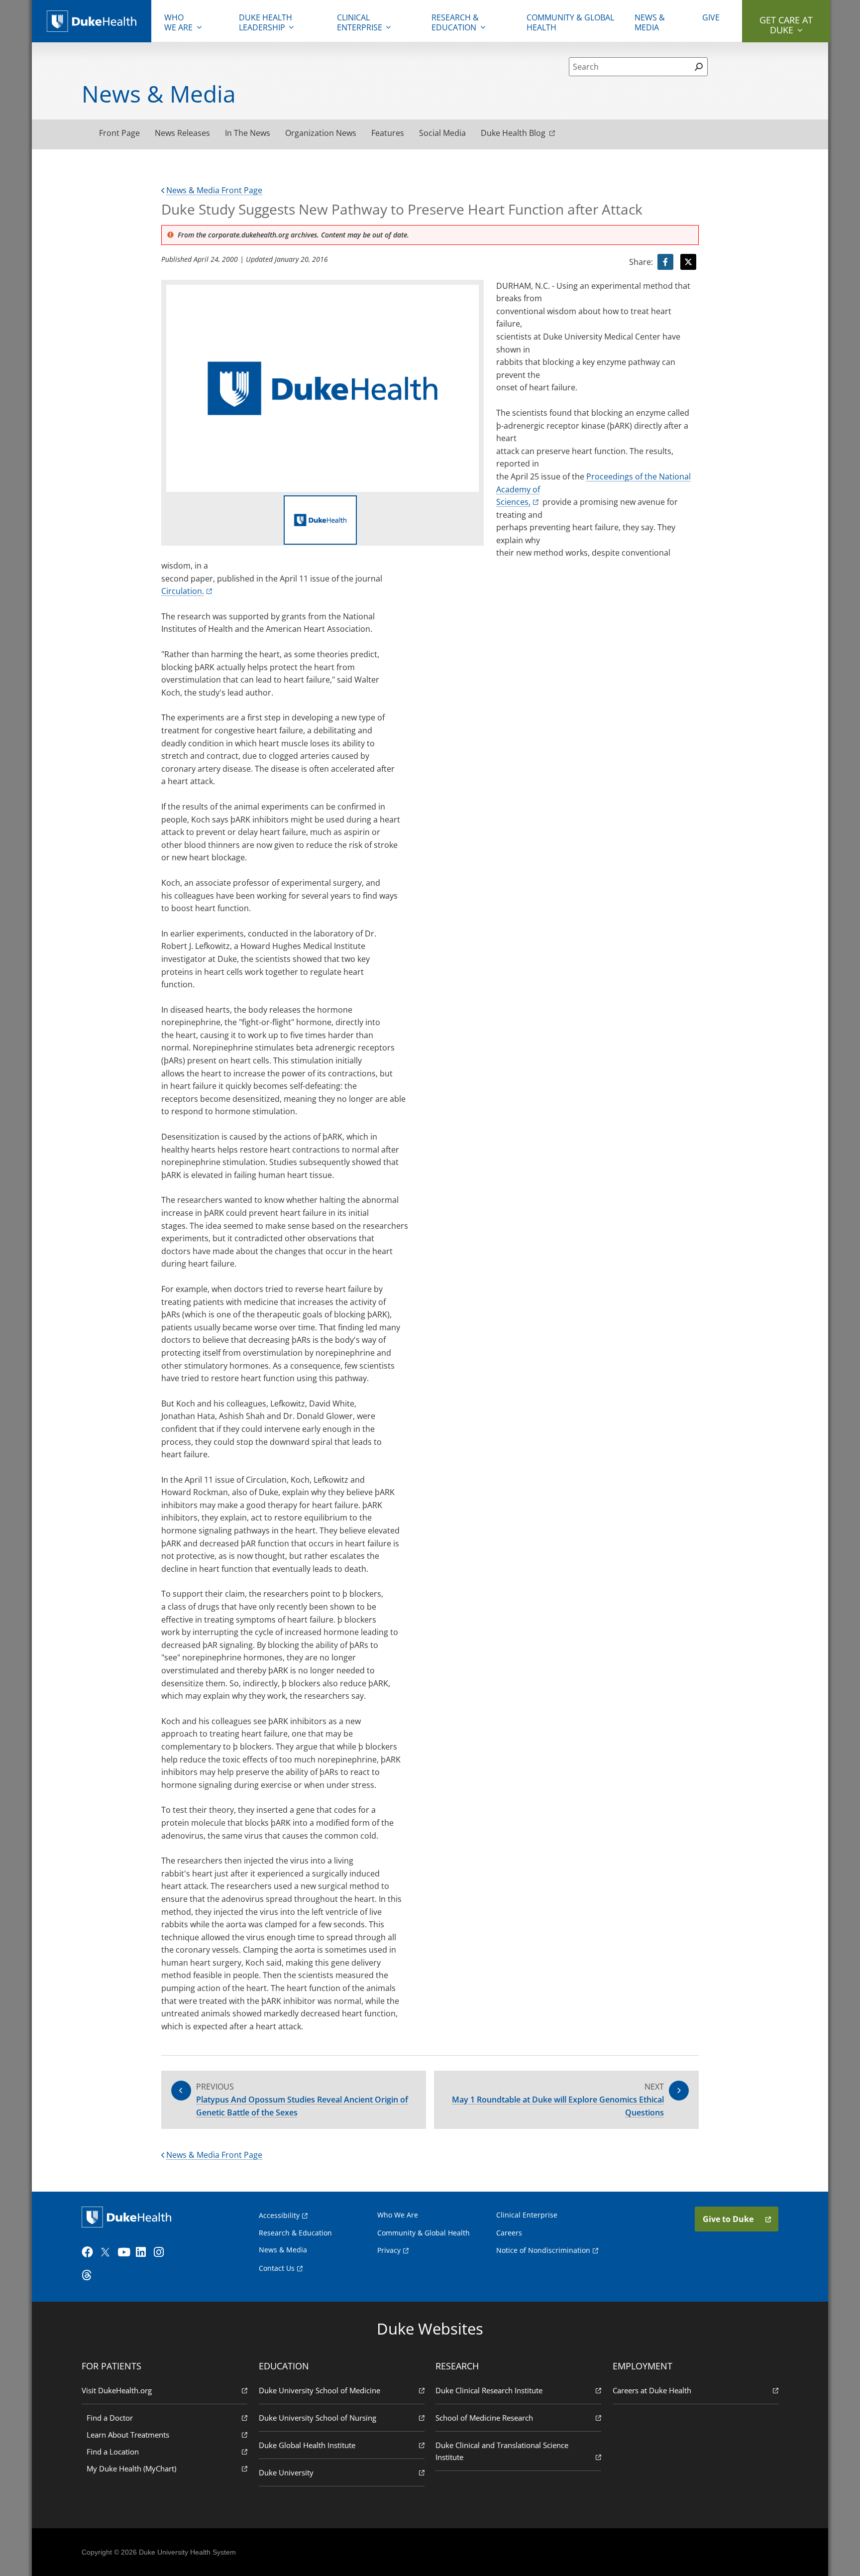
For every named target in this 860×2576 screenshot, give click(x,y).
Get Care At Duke (786, 25)
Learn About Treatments (128, 2435)
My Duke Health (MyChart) (131, 2468)
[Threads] (90, 2275)
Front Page (119, 133)
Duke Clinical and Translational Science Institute (502, 2451)
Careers (509, 2233)
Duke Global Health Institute (307, 2445)
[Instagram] (162, 2252)
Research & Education (455, 22)
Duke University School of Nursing (318, 2418)
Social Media (442, 133)
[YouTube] (125, 2252)
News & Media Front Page (214, 190)
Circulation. (183, 591)
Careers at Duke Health (652, 2390)
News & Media (650, 22)
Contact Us (277, 2268)
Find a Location (113, 2452)
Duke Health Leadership (266, 22)
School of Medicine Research (484, 2418)
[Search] (699, 67)
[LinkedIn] (144, 2252)
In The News (248, 133)
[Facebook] (90, 2252)
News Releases (182, 133)
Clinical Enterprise (360, 22)
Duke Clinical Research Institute (489, 2390)
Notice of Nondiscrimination (543, 2250)
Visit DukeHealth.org (117, 2390)
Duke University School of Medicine (320, 2390)
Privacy (389, 2250)
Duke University (286, 2472)
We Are (178, 22)
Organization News (321, 133)
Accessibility (279, 2215)
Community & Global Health (570, 22)
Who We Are (398, 2215)
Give (711, 17)
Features (388, 133)
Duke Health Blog (513, 133)
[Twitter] (107, 2252)
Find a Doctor (110, 2418)
